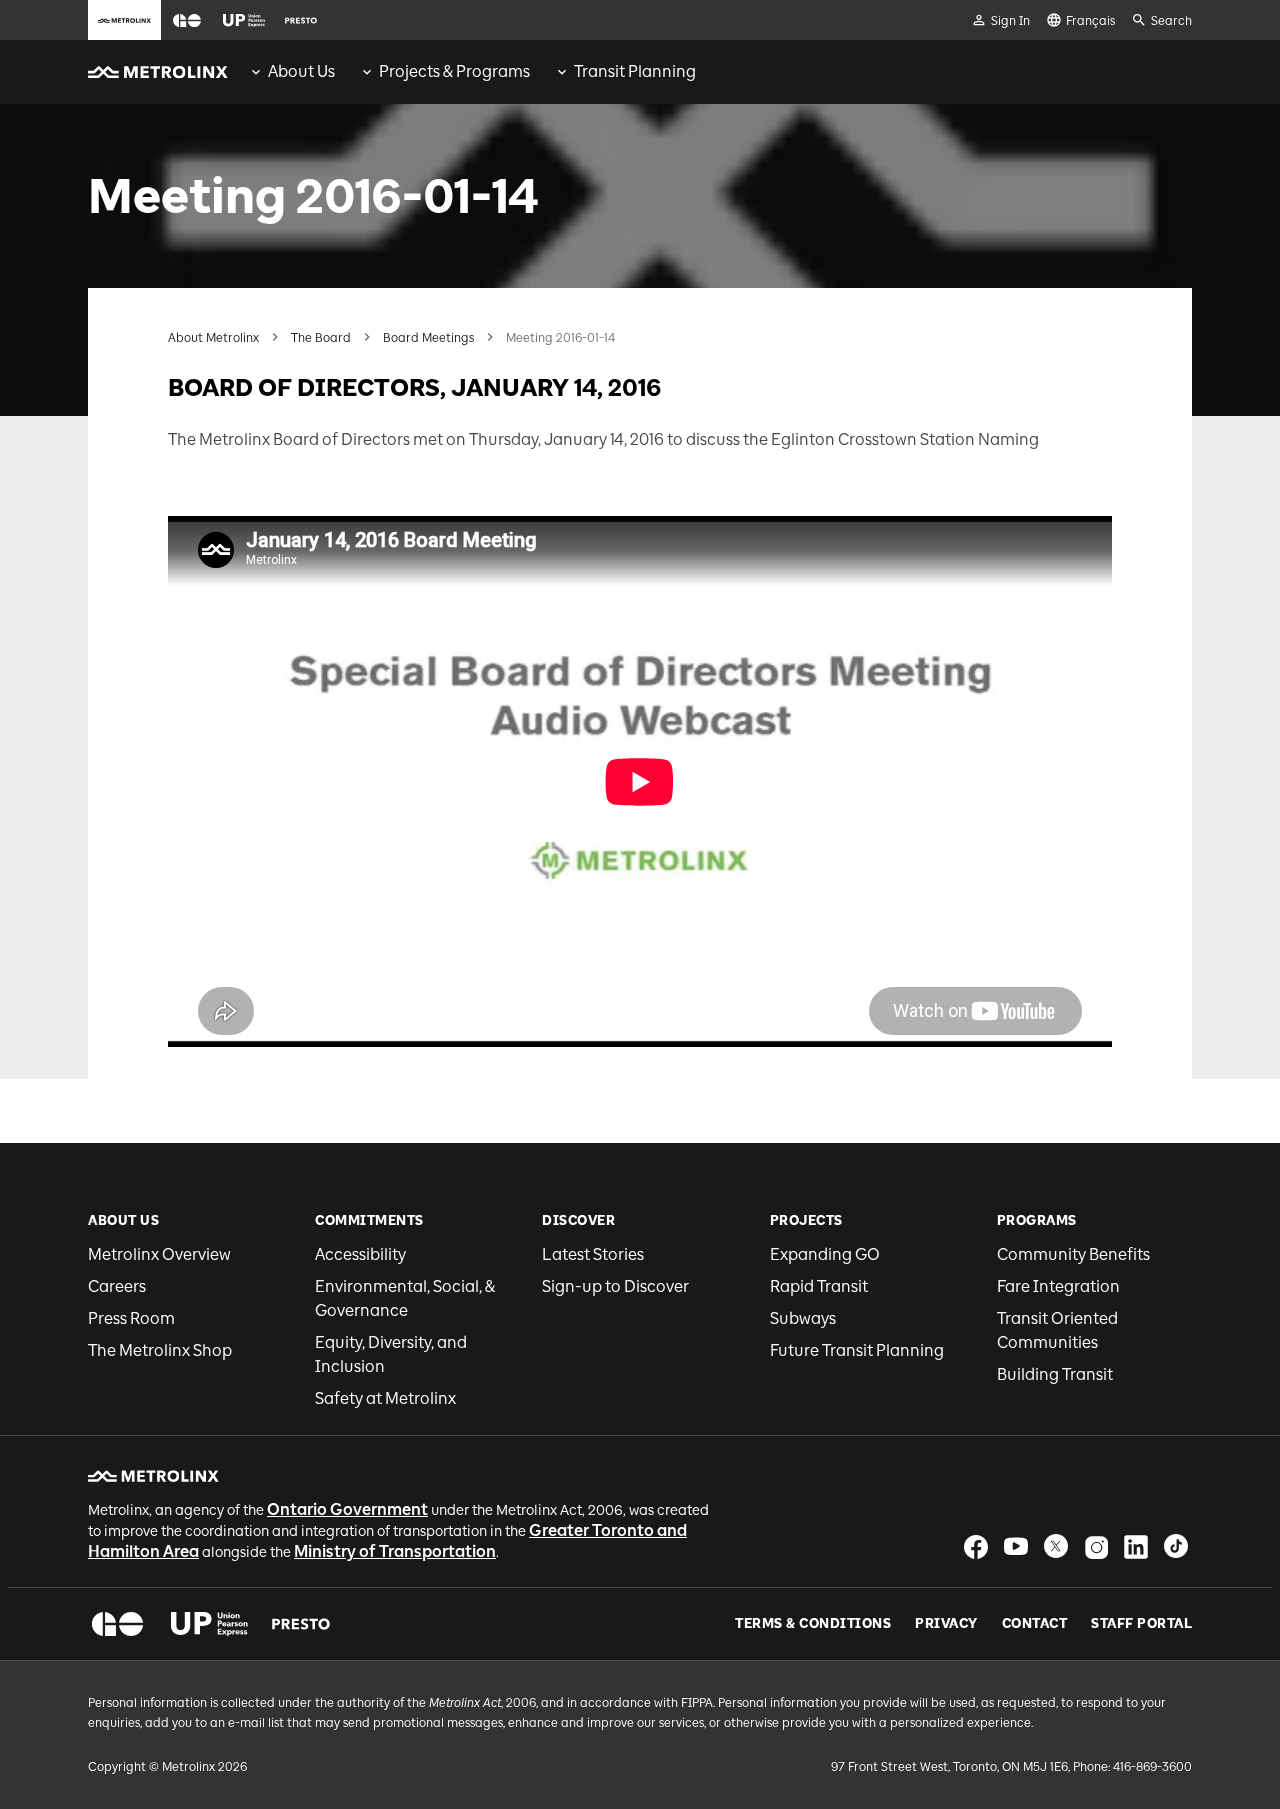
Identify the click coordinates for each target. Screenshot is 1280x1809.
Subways (803, 1318)
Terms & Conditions (813, 1624)
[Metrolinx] (153, 1476)
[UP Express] (209, 1624)
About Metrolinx (213, 338)
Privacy (946, 1624)
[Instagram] (1096, 1546)
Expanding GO (825, 1254)
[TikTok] (1176, 1546)
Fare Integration (1058, 1286)
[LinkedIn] (1136, 1546)
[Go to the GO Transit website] (187, 20)
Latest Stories (593, 1254)
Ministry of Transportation (395, 1551)
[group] (291, 72)
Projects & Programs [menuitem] (454, 71)
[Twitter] (1056, 1546)
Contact (1035, 1624)
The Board (321, 338)
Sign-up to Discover (615, 1286)
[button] (187, 20)
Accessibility (360, 1254)
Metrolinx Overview (159, 1254)
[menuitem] (291, 72)
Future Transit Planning (857, 1350)
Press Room (131, 1318)
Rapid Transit (819, 1286)
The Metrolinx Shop (160, 1350)
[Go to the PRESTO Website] (301, 20)
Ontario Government (347, 1509)
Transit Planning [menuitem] (635, 71)
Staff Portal (1141, 1624)
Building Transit (1055, 1374)
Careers (117, 1286)
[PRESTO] (301, 1624)
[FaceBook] (976, 1546)
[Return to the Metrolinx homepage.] (158, 72)
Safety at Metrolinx (385, 1398)
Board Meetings (428, 338)
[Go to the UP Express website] (244, 20)
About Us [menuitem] (301, 71)
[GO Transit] (117, 1624)
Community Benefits (1073, 1254)
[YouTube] (1016, 1546)
